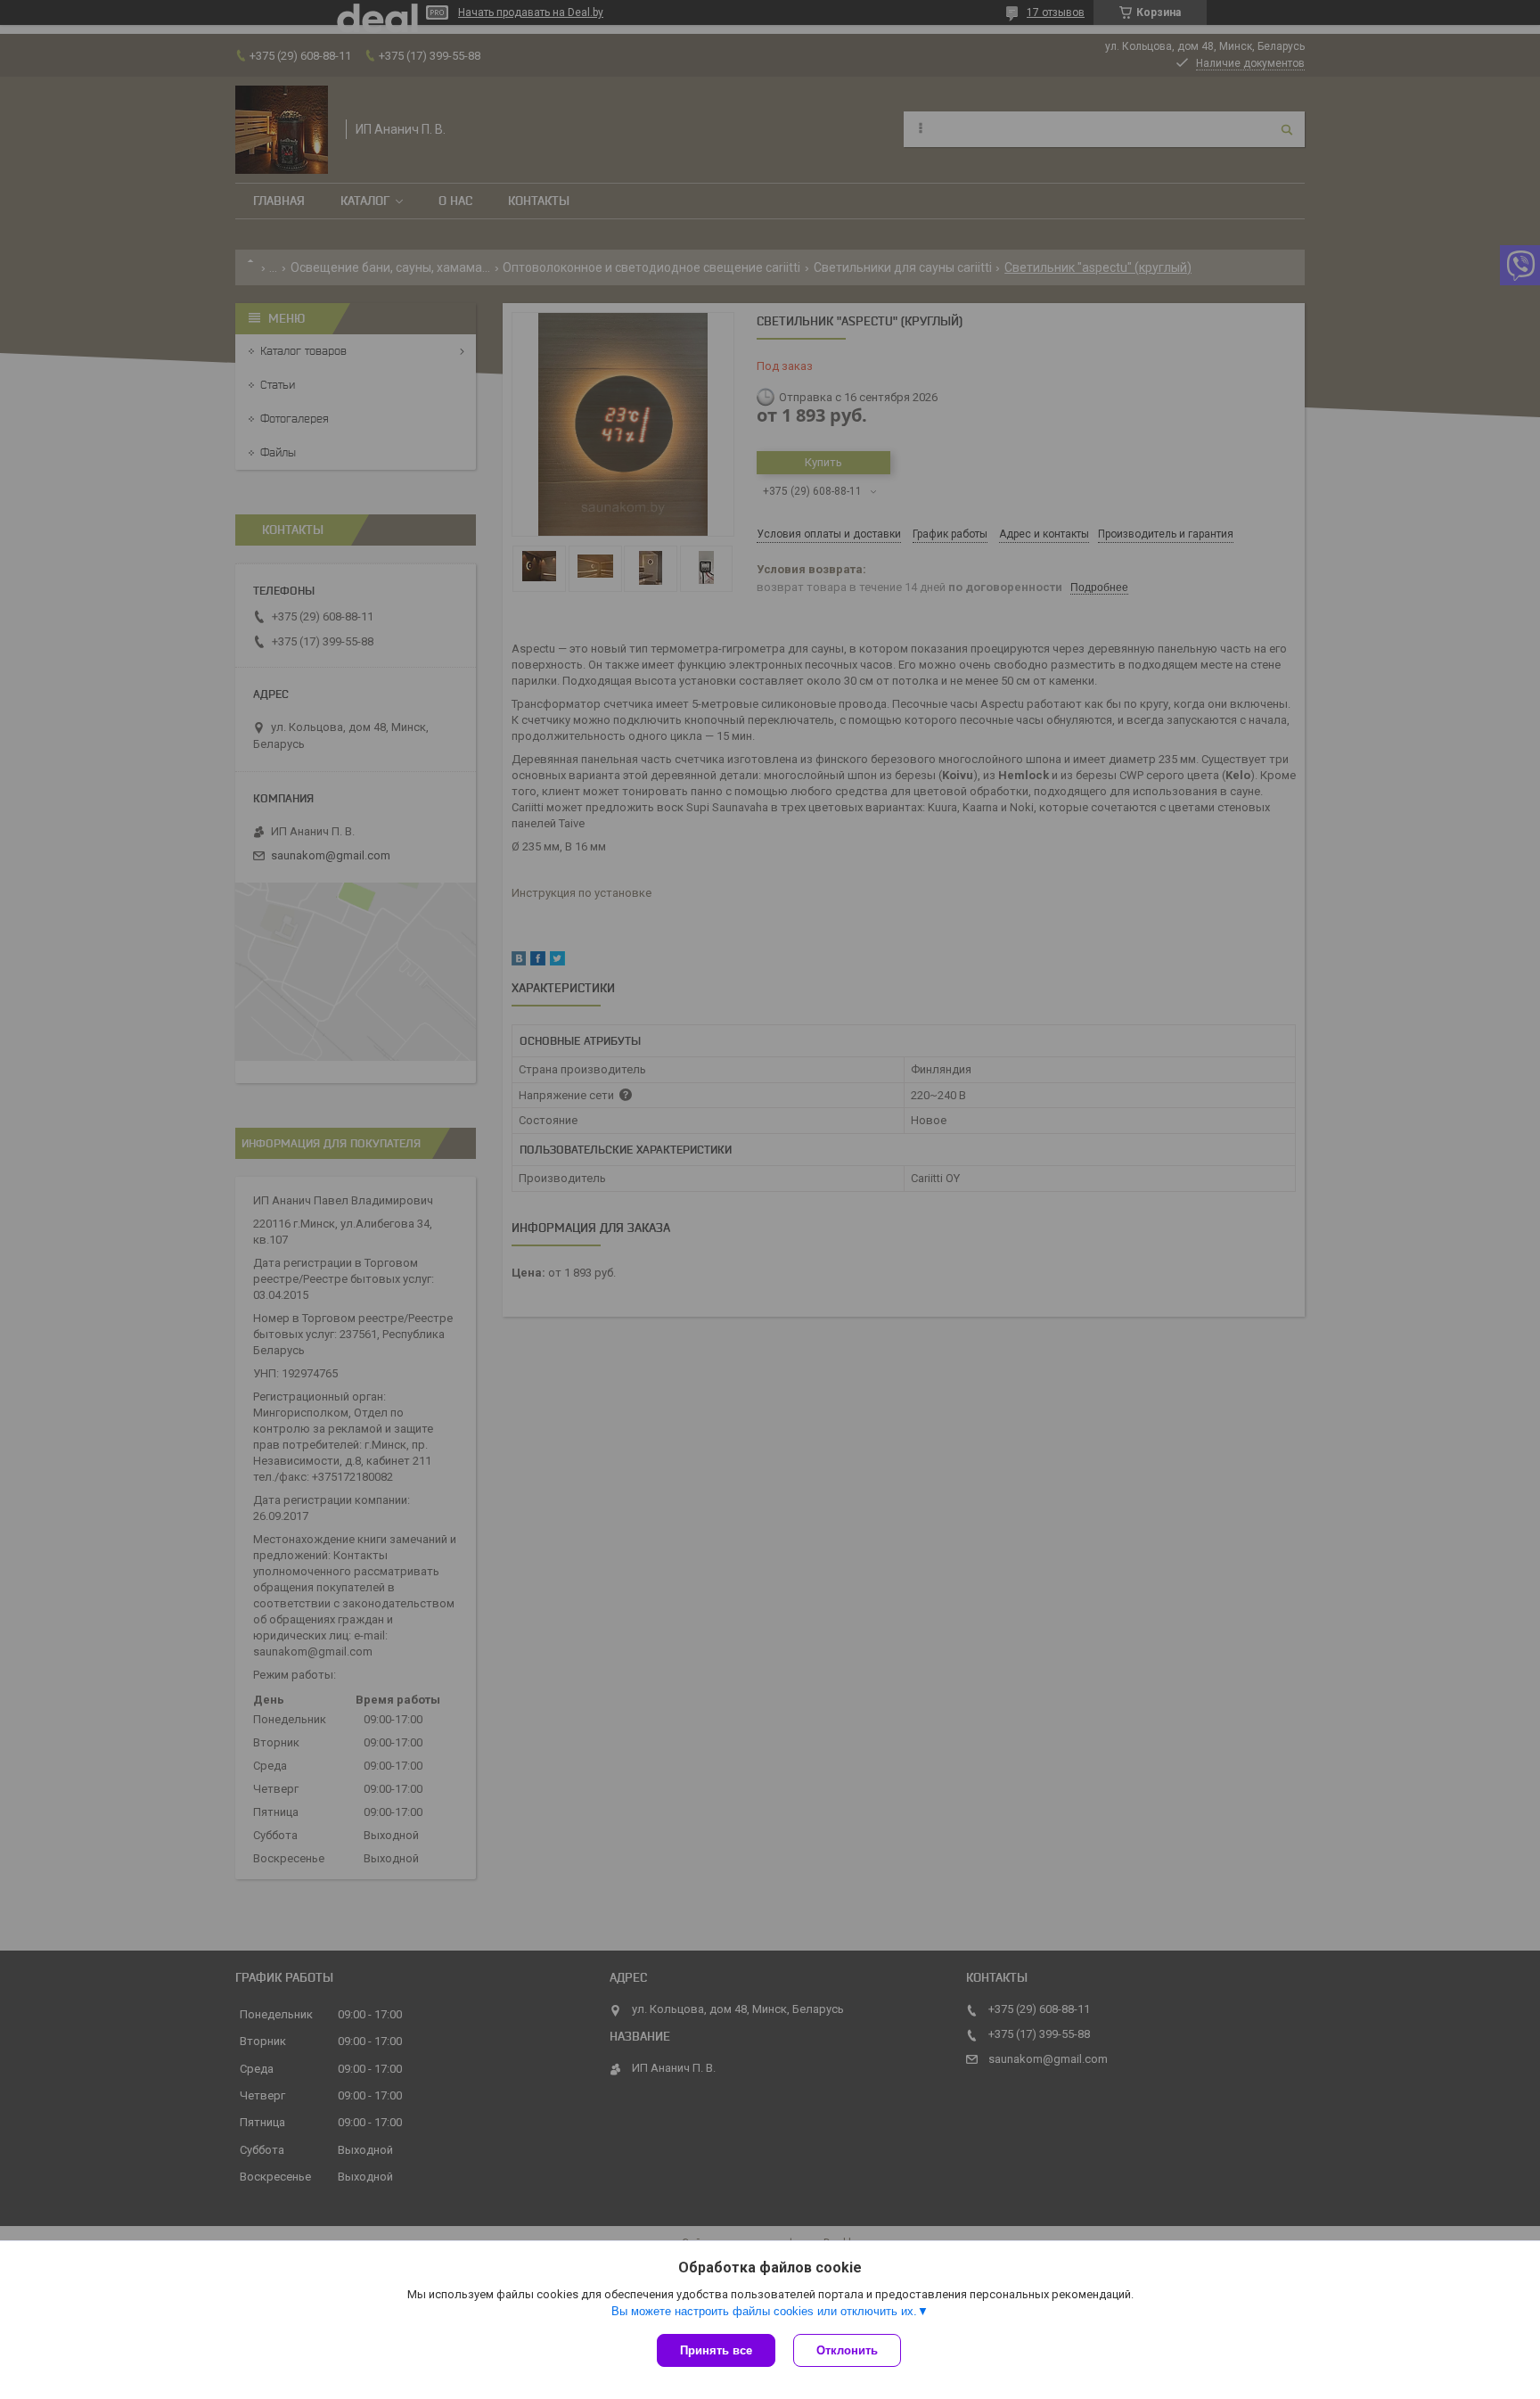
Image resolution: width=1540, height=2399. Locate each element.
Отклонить (847, 2350)
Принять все (716, 2350)
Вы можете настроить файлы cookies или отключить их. (764, 2311)
